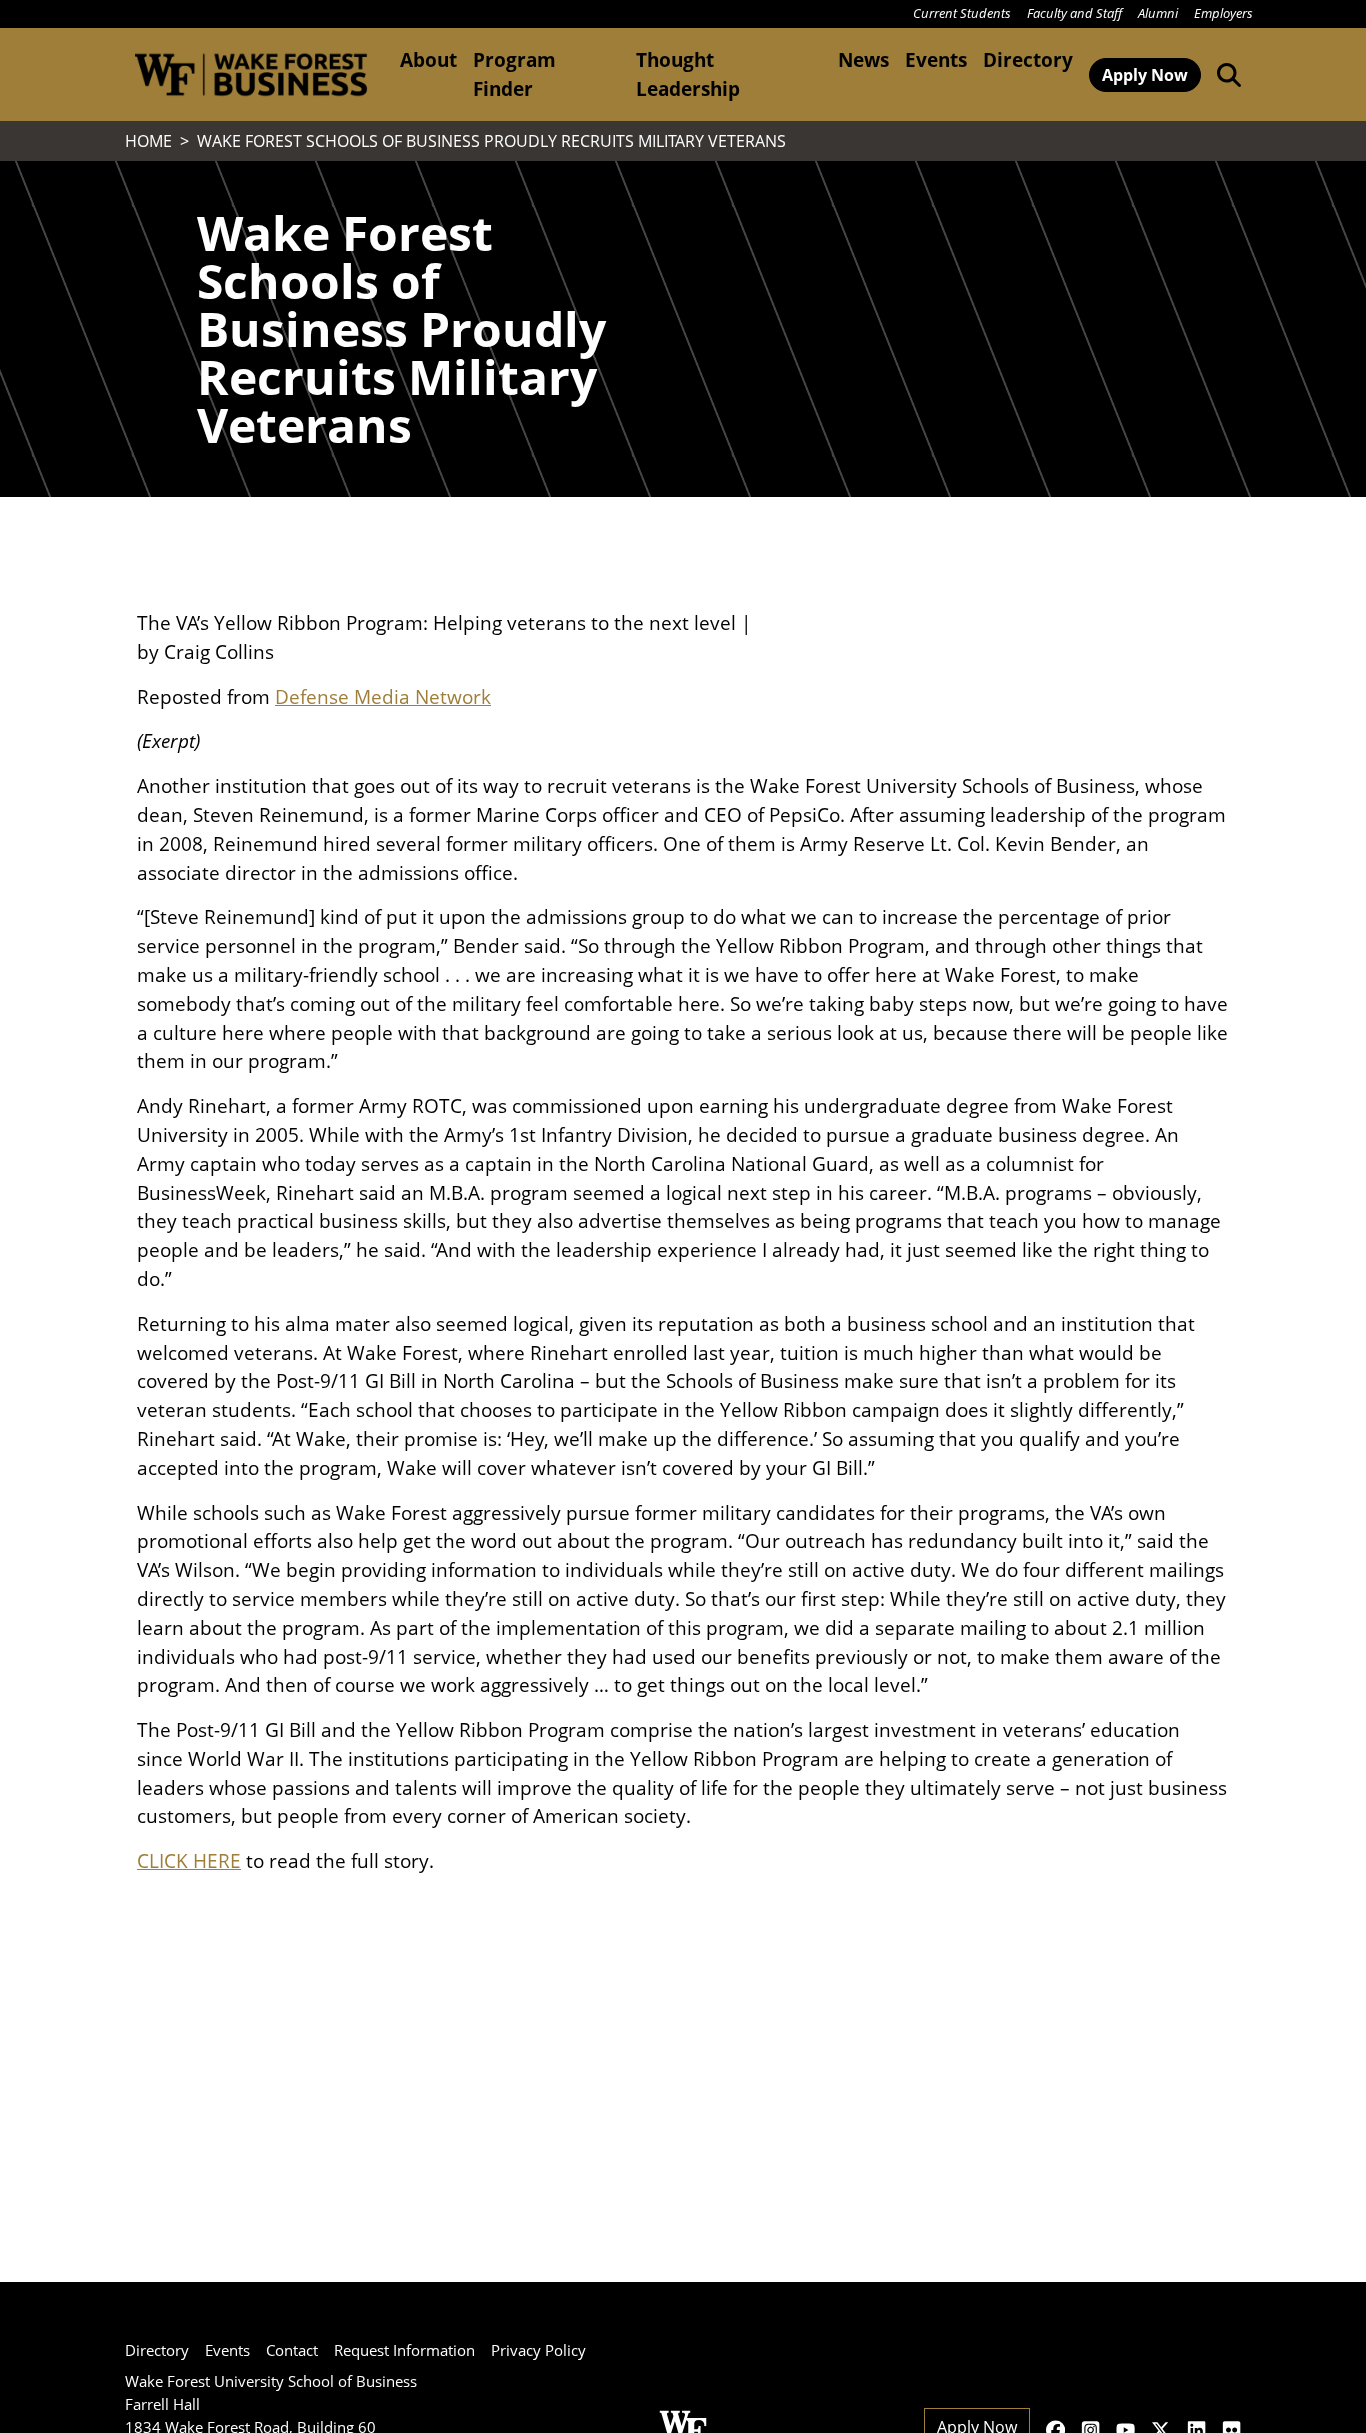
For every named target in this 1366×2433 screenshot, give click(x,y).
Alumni (1158, 13)
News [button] (863, 59)
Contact (292, 2350)
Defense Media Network (383, 696)
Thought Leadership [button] (688, 74)
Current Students (962, 13)
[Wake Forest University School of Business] (250, 74)
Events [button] (936, 59)
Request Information (404, 2350)
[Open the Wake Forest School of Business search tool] (1225, 74)
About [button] (428, 59)
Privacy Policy (538, 2350)
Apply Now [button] (1145, 75)
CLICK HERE (189, 1860)
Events (227, 2350)
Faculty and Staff (1074, 13)
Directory (1028, 59)
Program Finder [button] (514, 74)
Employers (1223, 13)
